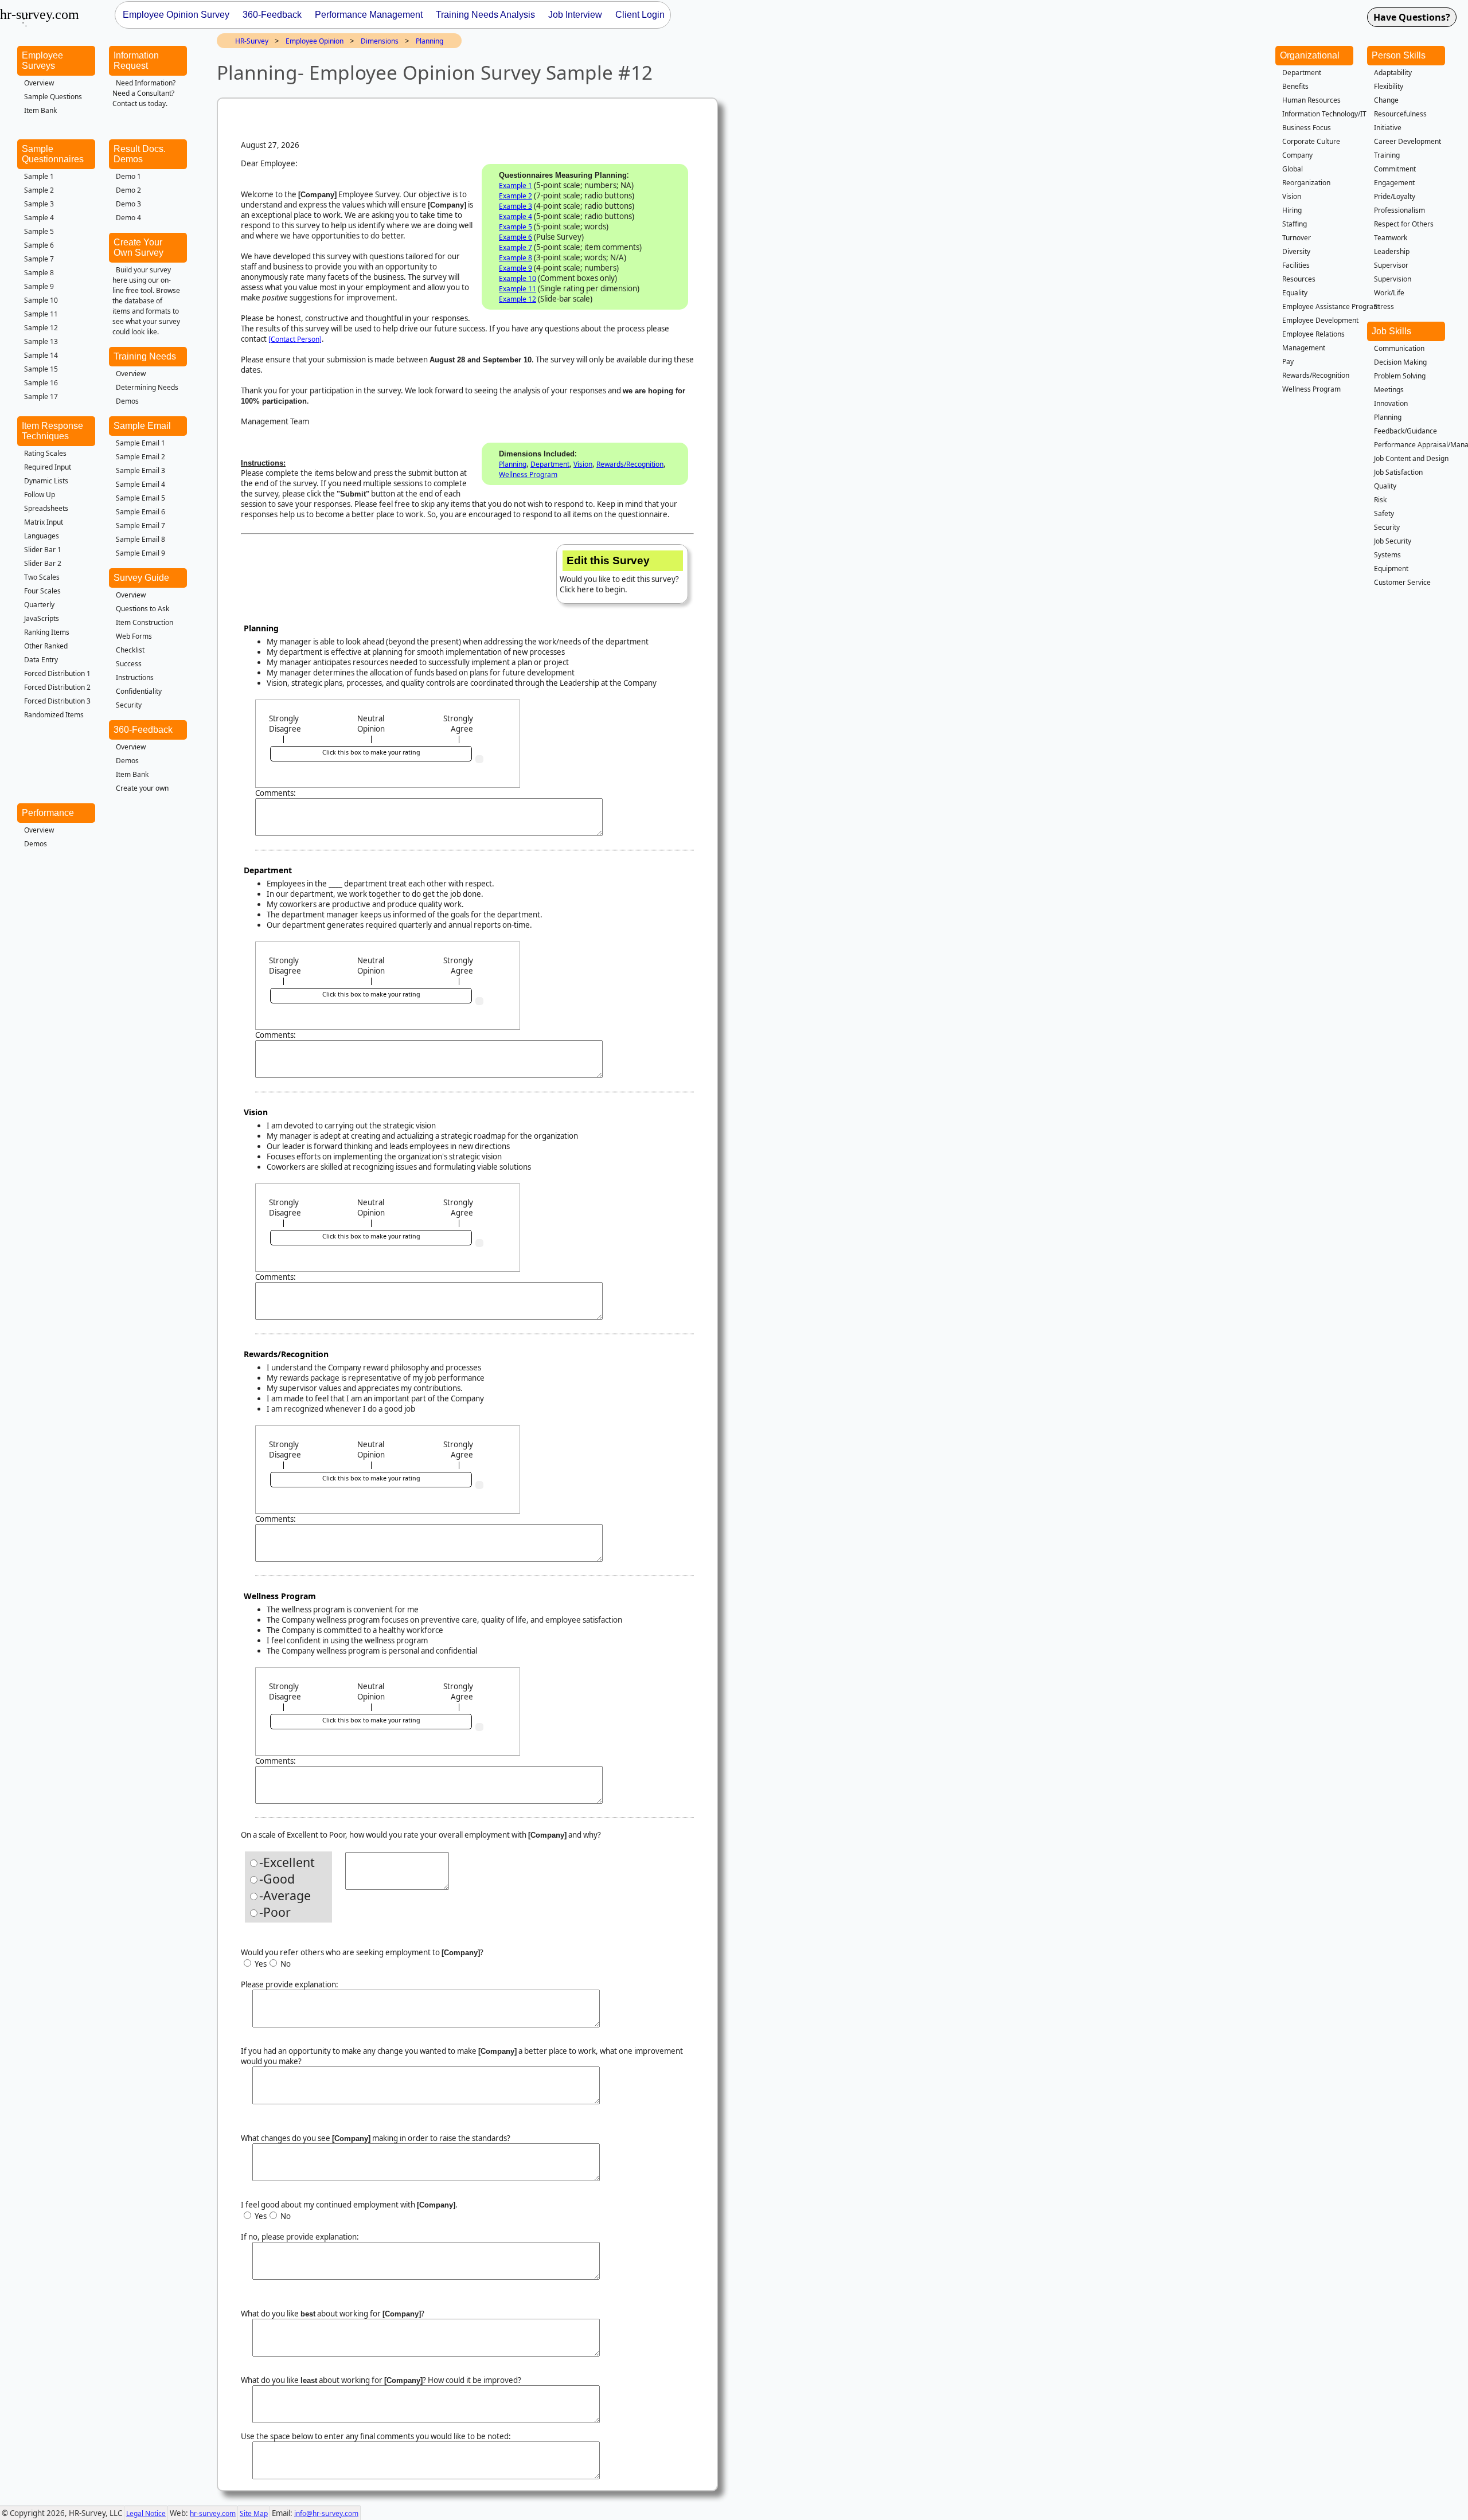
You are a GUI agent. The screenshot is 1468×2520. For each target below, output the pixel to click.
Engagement (1394, 183)
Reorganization (1306, 183)
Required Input (48, 467)
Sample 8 (39, 273)
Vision (583, 464)
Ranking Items (47, 632)
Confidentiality (139, 691)
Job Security (1393, 541)
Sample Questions (53, 97)
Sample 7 (39, 259)
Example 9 (516, 268)
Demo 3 (128, 204)
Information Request (136, 60)
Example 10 (518, 278)
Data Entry (41, 660)
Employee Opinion (315, 41)
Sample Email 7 (140, 526)
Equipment (1391, 569)
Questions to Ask (142, 609)
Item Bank (40, 110)
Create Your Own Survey (138, 247)
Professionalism (1399, 210)
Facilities (1296, 265)
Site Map (254, 2513)
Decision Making (1400, 362)
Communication (1399, 348)
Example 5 (516, 227)
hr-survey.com (213, 2513)
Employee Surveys (42, 60)
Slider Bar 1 (43, 550)
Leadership (1392, 251)
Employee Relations (1313, 334)
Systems (1387, 555)
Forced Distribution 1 (57, 673)
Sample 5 (39, 231)
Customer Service (1402, 582)
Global (1293, 169)
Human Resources (1311, 100)
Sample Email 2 (140, 457)
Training (1387, 155)
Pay (1288, 362)
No (285, 1964)
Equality (1295, 293)
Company (1297, 155)
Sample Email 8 (140, 539)
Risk (1380, 500)
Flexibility (1389, 86)
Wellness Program (528, 474)
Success (129, 664)
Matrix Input (44, 522)
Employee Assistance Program (1331, 306)
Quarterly (39, 605)
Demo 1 (128, 176)
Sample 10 (41, 300)
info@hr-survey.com (326, 2513)
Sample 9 (39, 286)
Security (129, 705)
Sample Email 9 (140, 553)
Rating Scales (45, 453)
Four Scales (42, 591)
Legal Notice (146, 2513)
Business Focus (1307, 128)
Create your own (142, 788)
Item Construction (145, 622)
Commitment (1395, 169)
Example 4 (516, 216)
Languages (42, 536)
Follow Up (40, 495)
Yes (260, 1964)
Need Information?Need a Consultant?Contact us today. (144, 93)
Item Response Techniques (52, 431)
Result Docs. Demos (140, 154)
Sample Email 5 (140, 498)
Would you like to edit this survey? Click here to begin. (619, 575)
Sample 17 (41, 396)
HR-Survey (252, 41)
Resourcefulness (1400, 114)
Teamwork (1391, 238)
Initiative (1388, 128)
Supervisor (1391, 265)
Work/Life (1389, 293)
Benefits (1295, 86)
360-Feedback (143, 730)
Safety (1384, 513)
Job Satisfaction (1398, 472)
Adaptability (1393, 73)
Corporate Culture (1311, 141)
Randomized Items (54, 715)
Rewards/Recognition (630, 464)
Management (1304, 348)
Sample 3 (39, 204)
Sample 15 (41, 369)
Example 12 (518, 299)
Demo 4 (128, 218)
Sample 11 (41, 314)
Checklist (130, 650)
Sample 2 (39, 190)
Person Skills (1399, 55)
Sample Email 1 (140, 443)
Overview (39, 83)
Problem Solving (1400, 376)
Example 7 (516, 247)
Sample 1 (39, 176)
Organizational (1310, 55)
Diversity (1296, 251)
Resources (1299, 279)
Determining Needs (147, 387)
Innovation (1391, 403)
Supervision (1393, 279)
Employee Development (1320, 320)
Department (550, 464)
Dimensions (380, 41)
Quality (1385, 486)
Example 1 (516, 185)
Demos (127, 401)
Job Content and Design (1411, 458)
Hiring (1292, 210)
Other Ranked (46, 646)
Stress (1384, 306)
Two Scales (42, 577)
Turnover (1297, 238)
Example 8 (516, 258)
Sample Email (142, 426)
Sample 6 (39, 245)
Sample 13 (41, 341)
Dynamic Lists (46, 481)
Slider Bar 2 (43, 563)
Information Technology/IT (1324, 114)
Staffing (1295, 224)
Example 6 (516, 237)
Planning (430, 41)
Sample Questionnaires (53, 154)
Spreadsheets (46, 508)
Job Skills (1391, 331)
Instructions (135, 677)
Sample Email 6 (140, 512)
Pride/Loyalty (1395, 196)
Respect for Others (1404, 224)
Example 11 (518, 289)
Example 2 (516, 196)
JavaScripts (42, 618)
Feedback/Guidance (1405, 431)
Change (1386, 100)
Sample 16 (41, 383)
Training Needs (145, 356)
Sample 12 (41, 328)
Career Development (1408, 141)
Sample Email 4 (140, 484)
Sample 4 (39, 218)
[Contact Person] (295, 339)
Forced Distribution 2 (57, 687)
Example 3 (516, 206)
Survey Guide (141, 578)
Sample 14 (41, 355)
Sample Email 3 (140, 470)
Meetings (1389, 390)
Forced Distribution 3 (57, 701)
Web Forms (134, 636)
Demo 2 (128, 190)
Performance (48, 813)
